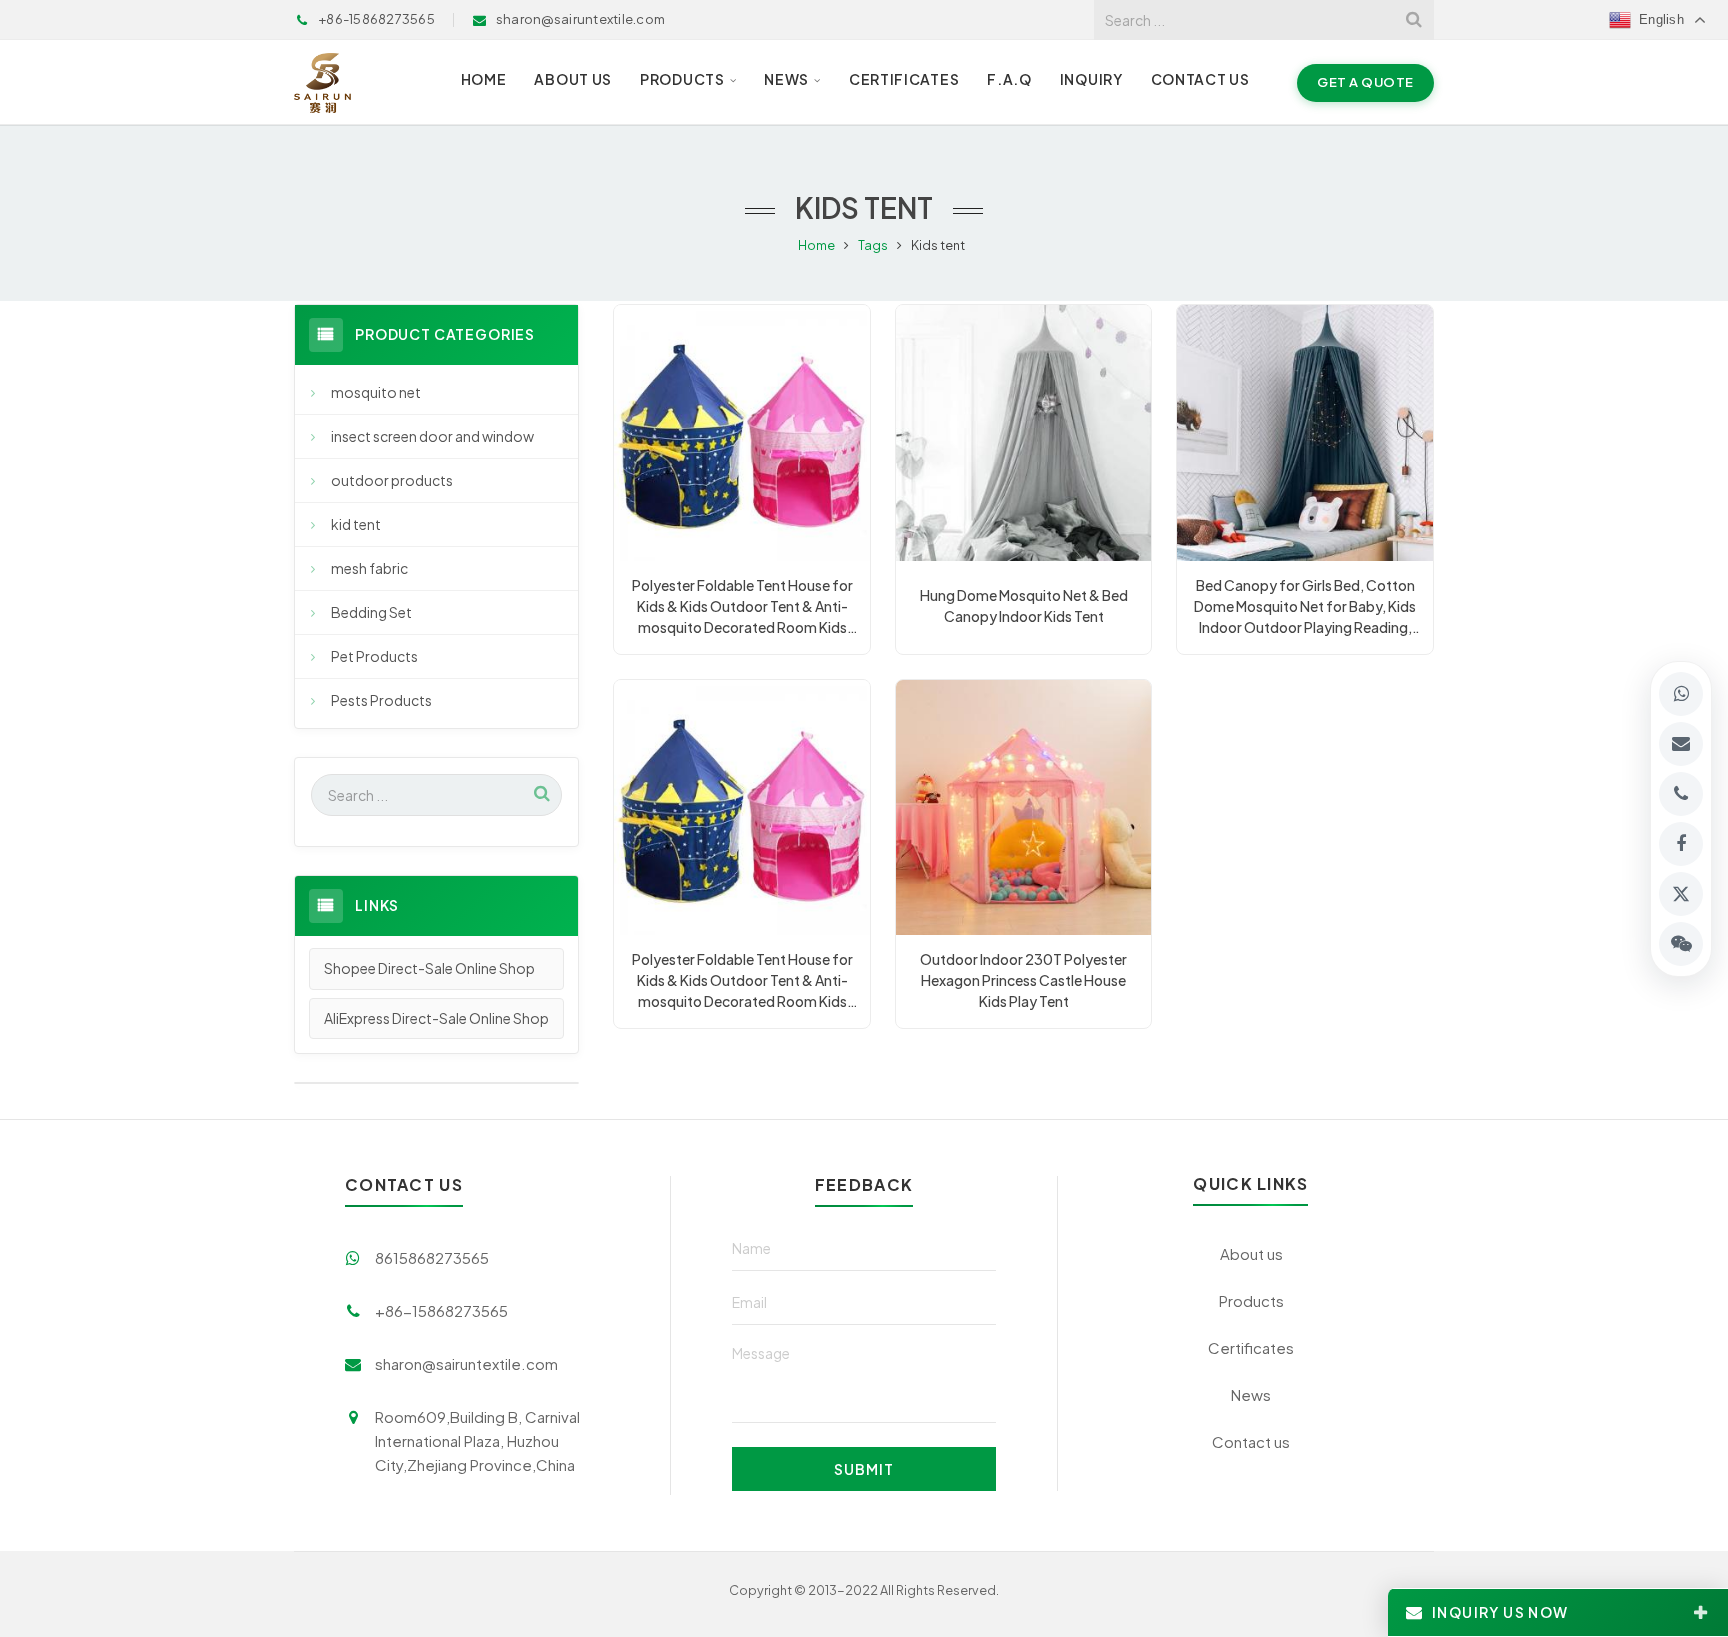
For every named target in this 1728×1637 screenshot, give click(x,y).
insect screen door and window (432, 436)
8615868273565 (432, 1257)
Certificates (1251, 1347)
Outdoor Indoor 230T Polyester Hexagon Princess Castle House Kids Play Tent (1023, 980)
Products (1251, 1300)
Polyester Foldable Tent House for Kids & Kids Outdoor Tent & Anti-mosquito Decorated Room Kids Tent (742, 607)
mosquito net (376, 392)
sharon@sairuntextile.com (466, 1363)
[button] (1681, 944)
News (1251, 1394)
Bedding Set (371, 612)
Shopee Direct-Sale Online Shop (429, 968)
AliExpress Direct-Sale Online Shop (436, 1018)
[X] (1681, 894)
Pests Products (381, 700)
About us (1251, 1253)
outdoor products (392, 480)
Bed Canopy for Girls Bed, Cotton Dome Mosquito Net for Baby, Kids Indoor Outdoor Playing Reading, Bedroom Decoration (1305, 607)
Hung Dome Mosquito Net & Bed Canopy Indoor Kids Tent (1024, 605)
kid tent (356, 524)
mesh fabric (369, 568)
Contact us (1251, 1441)
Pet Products (374, 656)
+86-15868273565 (441, 1310)
